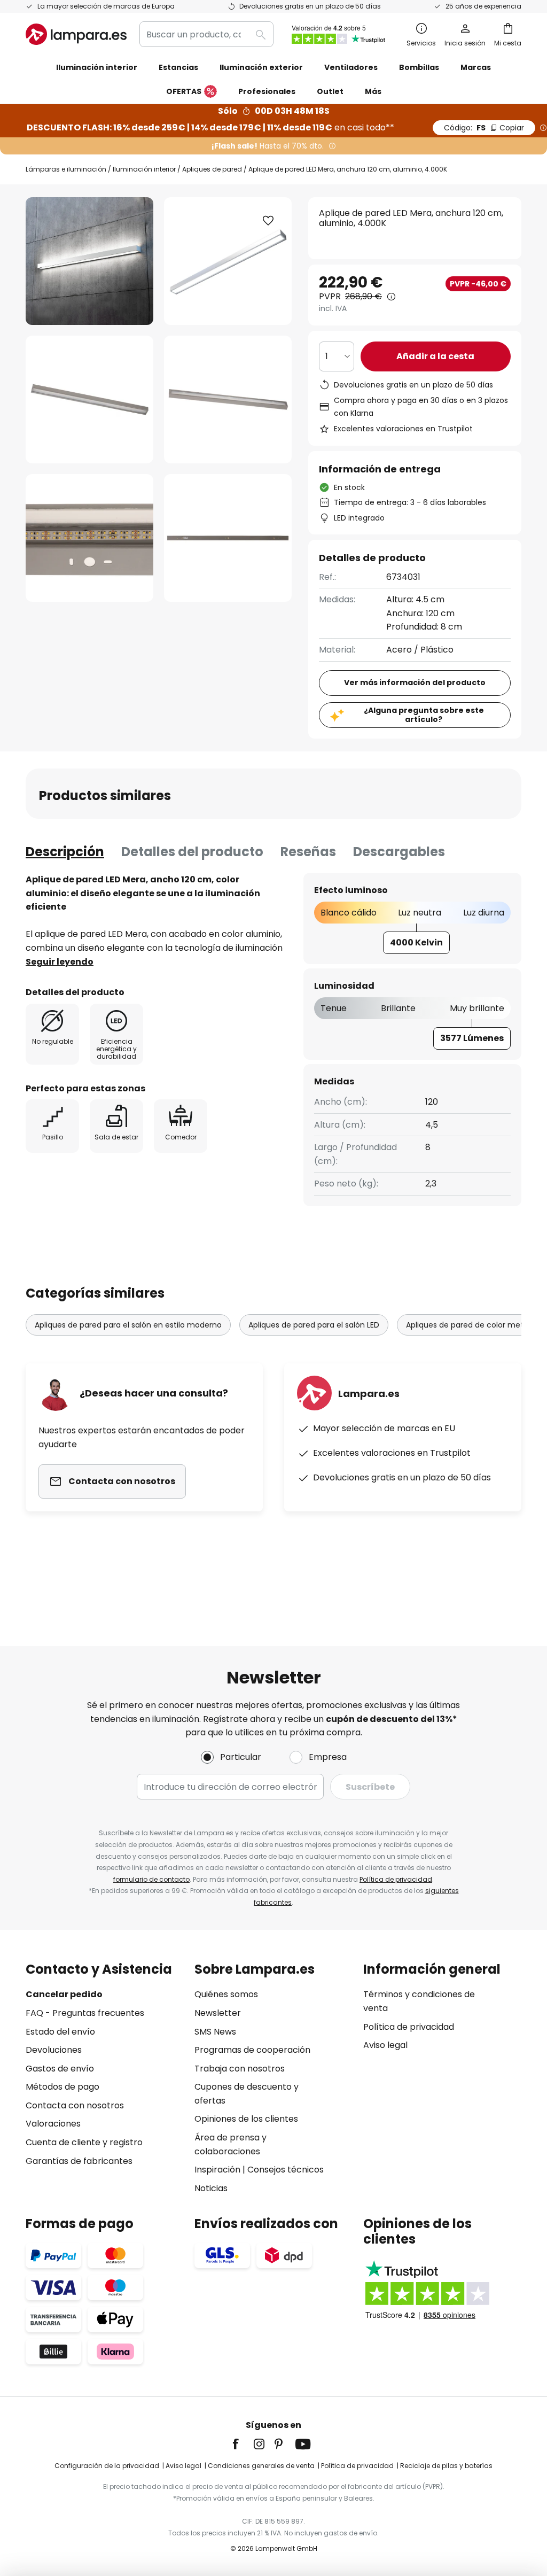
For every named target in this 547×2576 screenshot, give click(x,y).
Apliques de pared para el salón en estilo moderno (128, 1325)
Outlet (330, 91)
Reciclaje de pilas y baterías (446, 2466)
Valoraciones (53, 2124)
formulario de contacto (151, 1879)
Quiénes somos (226, 1994)
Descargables (399, 852)
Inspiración (217, 2170)
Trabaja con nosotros (240, 2069)
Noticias (211, 2188)
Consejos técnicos (286, 2170)
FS (484, 128)
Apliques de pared (212, 169)
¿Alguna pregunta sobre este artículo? (424, 715)
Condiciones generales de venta (261, 2466)
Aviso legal (385, 2045)
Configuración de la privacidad (107, 2466)
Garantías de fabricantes (79, 2161)
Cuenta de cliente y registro (84, 2142)
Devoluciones (54, 2050)
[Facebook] (243, 2444)
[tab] (65, 852)
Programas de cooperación (252, 2050)
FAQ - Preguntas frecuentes (85, 2013)
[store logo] (76, 34)
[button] (89, 399)
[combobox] (206, 34)
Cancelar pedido (64, 1994)
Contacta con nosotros (75, 2105)
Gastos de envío (60, 2069)
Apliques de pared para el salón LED (314, 1325)
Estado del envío (60, 2032)
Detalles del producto (192, 852)
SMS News (215, 2032)
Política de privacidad (396, 1879)
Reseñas (308, 852)
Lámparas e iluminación (66, 169)
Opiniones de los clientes (246, 2119)
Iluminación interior (144, 169)
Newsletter (218, 2013)
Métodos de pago (62, 2087)
